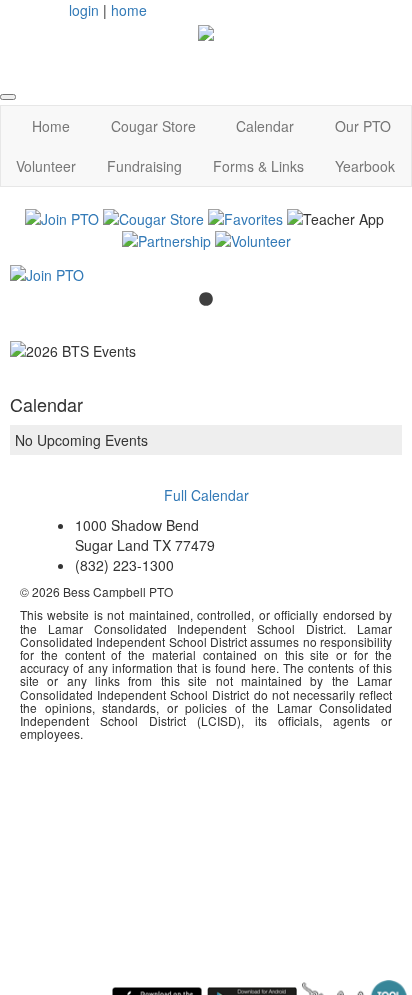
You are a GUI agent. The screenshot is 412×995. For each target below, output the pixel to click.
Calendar (265, 126)
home (129, 10)
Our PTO (363, 126)
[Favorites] (245, 217)
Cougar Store (153, 126)
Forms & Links (258, 166)
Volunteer (46, 166)
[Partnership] (166, 239)
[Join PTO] (62, 217)
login (84, 10)
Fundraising (144, 166)
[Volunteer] (253, 239)
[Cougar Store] (153, 217)
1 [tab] (206, 300)
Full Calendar (206, 495)
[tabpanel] (206, 275)
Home (51, 126)
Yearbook (365, 166)
